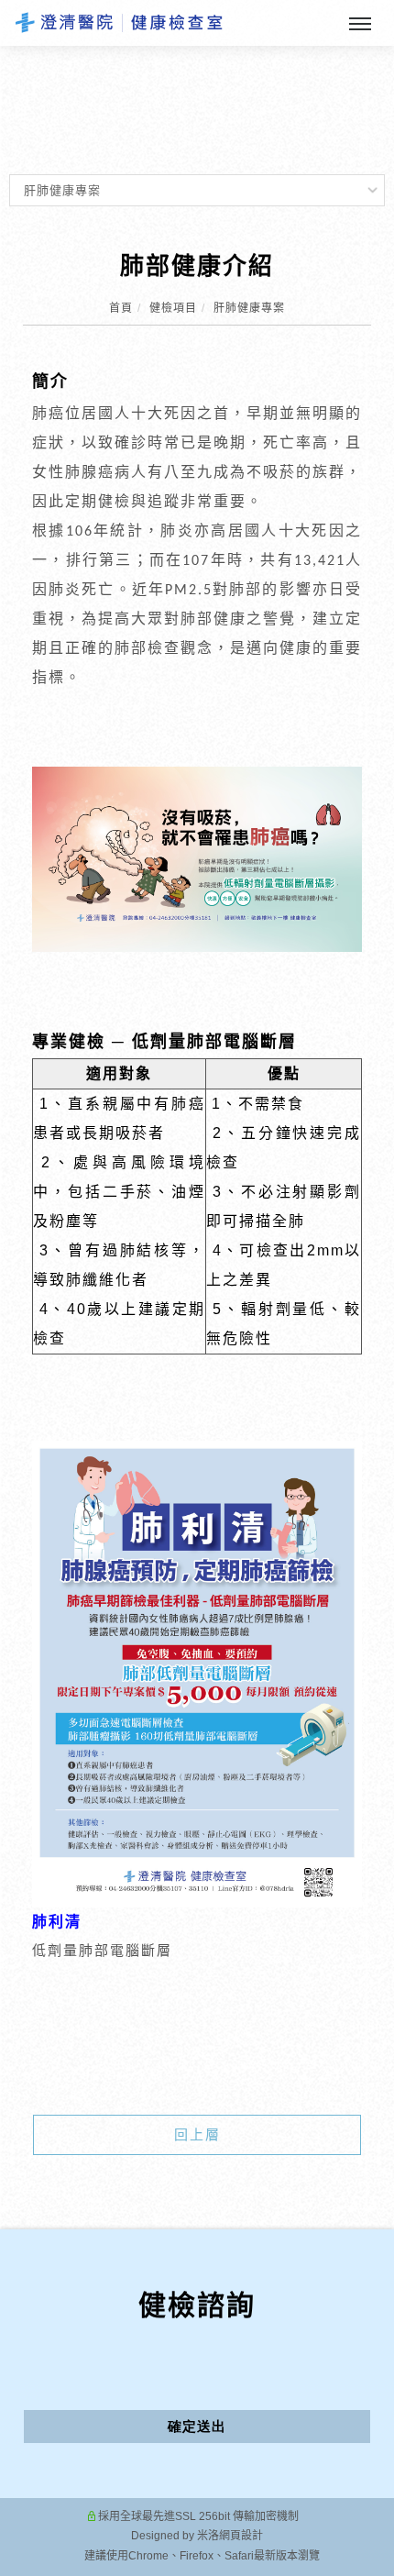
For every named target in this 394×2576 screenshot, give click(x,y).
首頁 (121, 308)
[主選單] (360, 25)
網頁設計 (241, 2536)
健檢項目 (173, 308)
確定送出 (197, 2426)
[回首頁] (119, 22)
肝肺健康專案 (249, 308)
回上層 (197, 2134)
